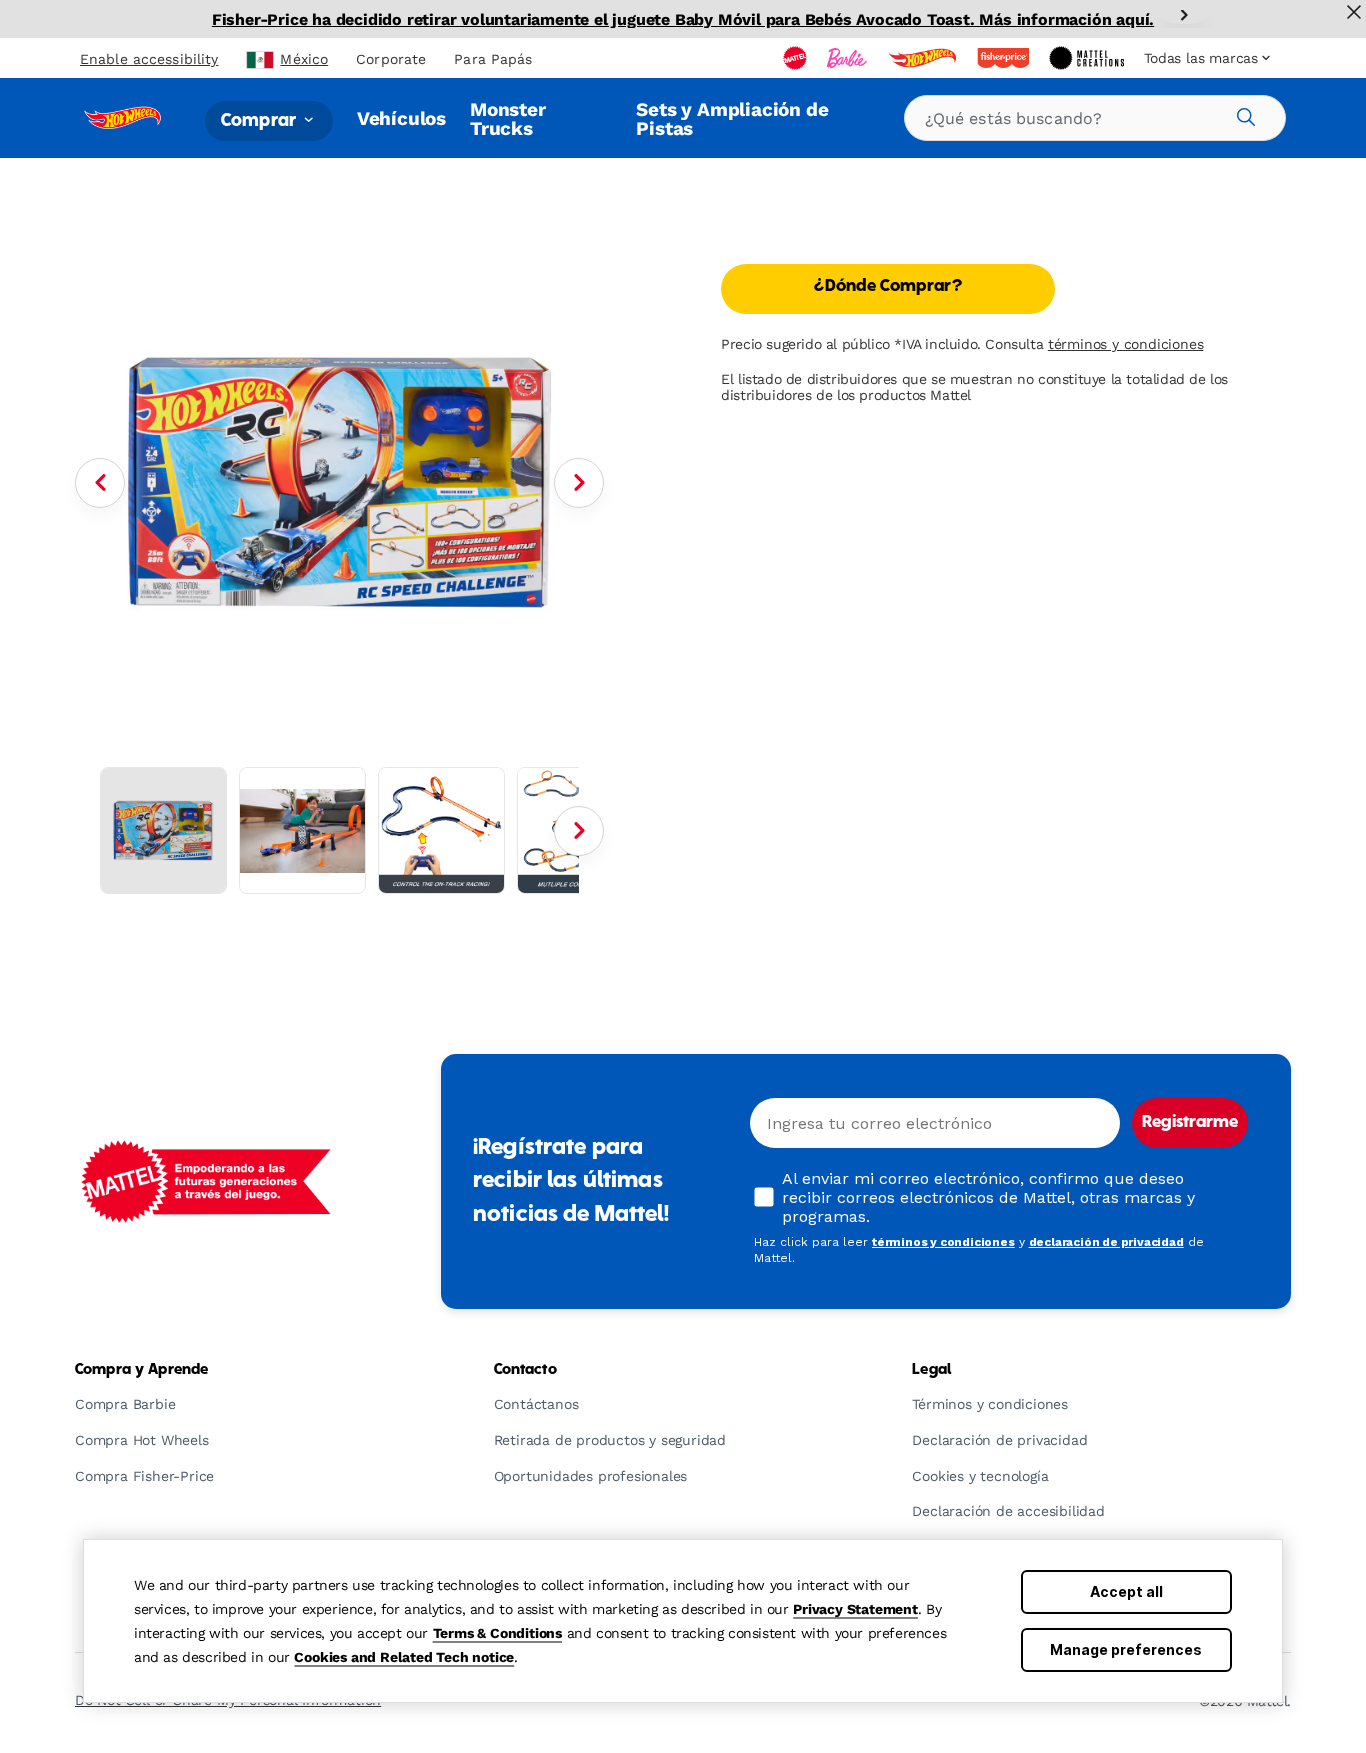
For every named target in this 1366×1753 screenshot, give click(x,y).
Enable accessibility (149, 59)
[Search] (1243, 114)
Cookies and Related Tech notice (404, 1657)
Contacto (525, 1370)
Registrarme (1190, 1123)
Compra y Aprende (141, 1370)
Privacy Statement (855, 1609)
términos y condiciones (1126, 344)
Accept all (1126, 1591)
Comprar (260, 120)
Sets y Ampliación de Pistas (732, 118)
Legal (931, 1370)
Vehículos (401, 118)
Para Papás (493, 59)
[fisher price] (1005, 58)
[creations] (1088, 58)
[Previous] (100, 483)
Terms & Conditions (497, 1633)
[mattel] (797, 58)
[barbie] (849, 58)
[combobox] (1095, 118)
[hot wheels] (924, 58)
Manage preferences (1126, 1649)
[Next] (1184, 15)
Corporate (391, 59)
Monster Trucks (508, 118)
